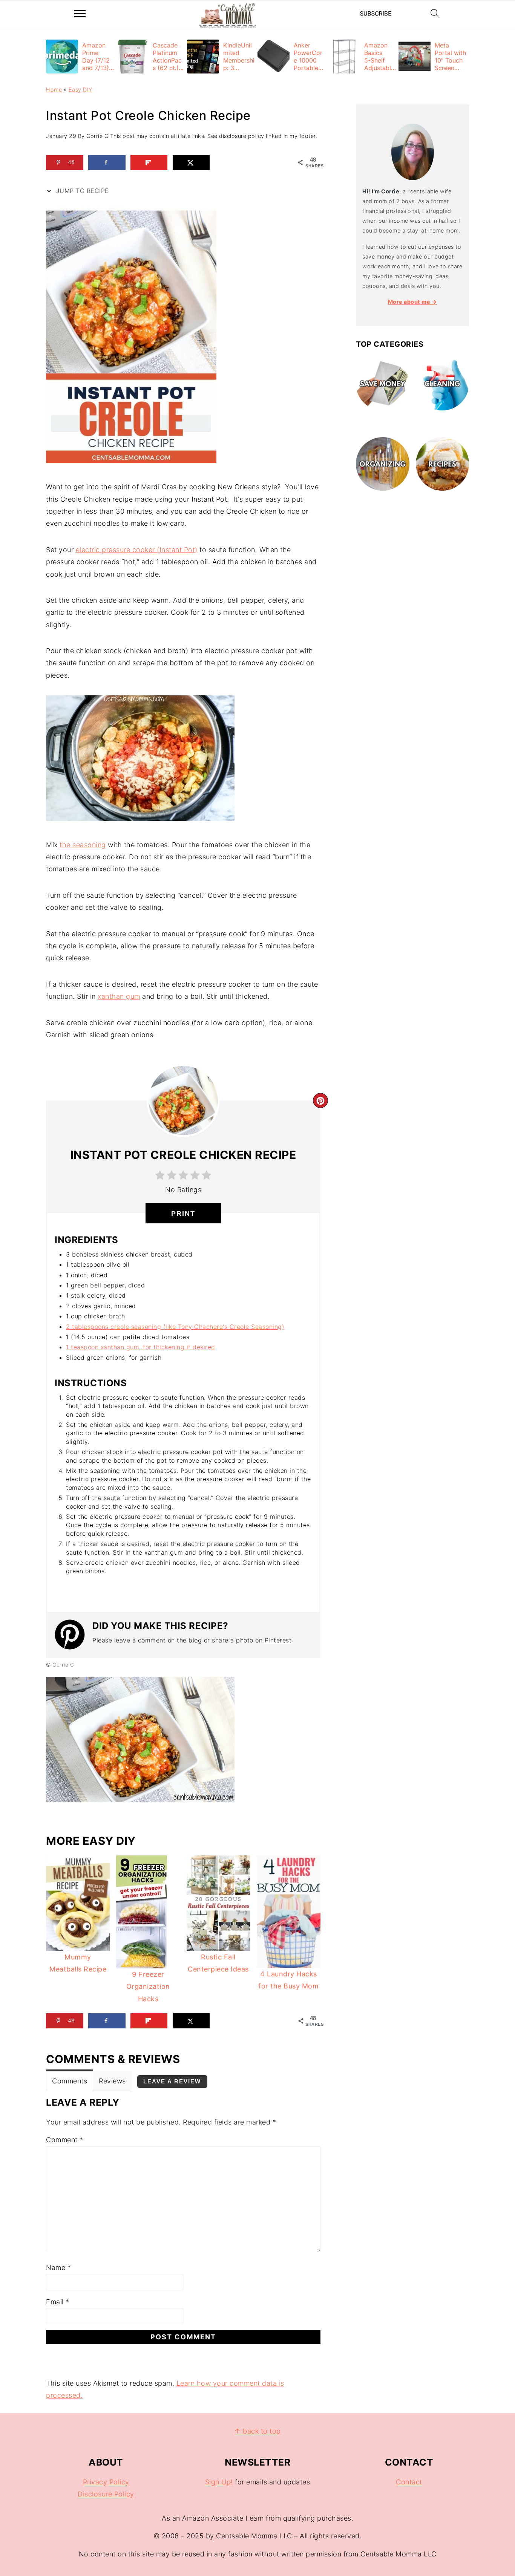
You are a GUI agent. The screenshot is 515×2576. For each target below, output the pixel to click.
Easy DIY (80, 90)
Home (54, 90)
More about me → (413, 302)
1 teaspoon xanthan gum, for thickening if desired (141, 1347)
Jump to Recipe (81, 191)
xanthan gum (119, 996)
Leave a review (172, 2081)
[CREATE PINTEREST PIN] (320, 1101)
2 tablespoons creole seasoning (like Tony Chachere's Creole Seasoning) (175, 1327)
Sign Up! (219, 2482)
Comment (65, 2140)
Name (58, 2268)
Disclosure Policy (106, 2494)
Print (183, 1214)
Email (58, 2302)
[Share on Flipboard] (149, 162)
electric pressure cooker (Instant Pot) (137, 550)
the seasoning (83, 845)
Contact (409, 2482)
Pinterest (278, 1640)
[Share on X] (191, 162)
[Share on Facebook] (107, 162)
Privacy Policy (106, 2482)
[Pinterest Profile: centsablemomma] (74, 1635)
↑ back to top (257, 2431)
